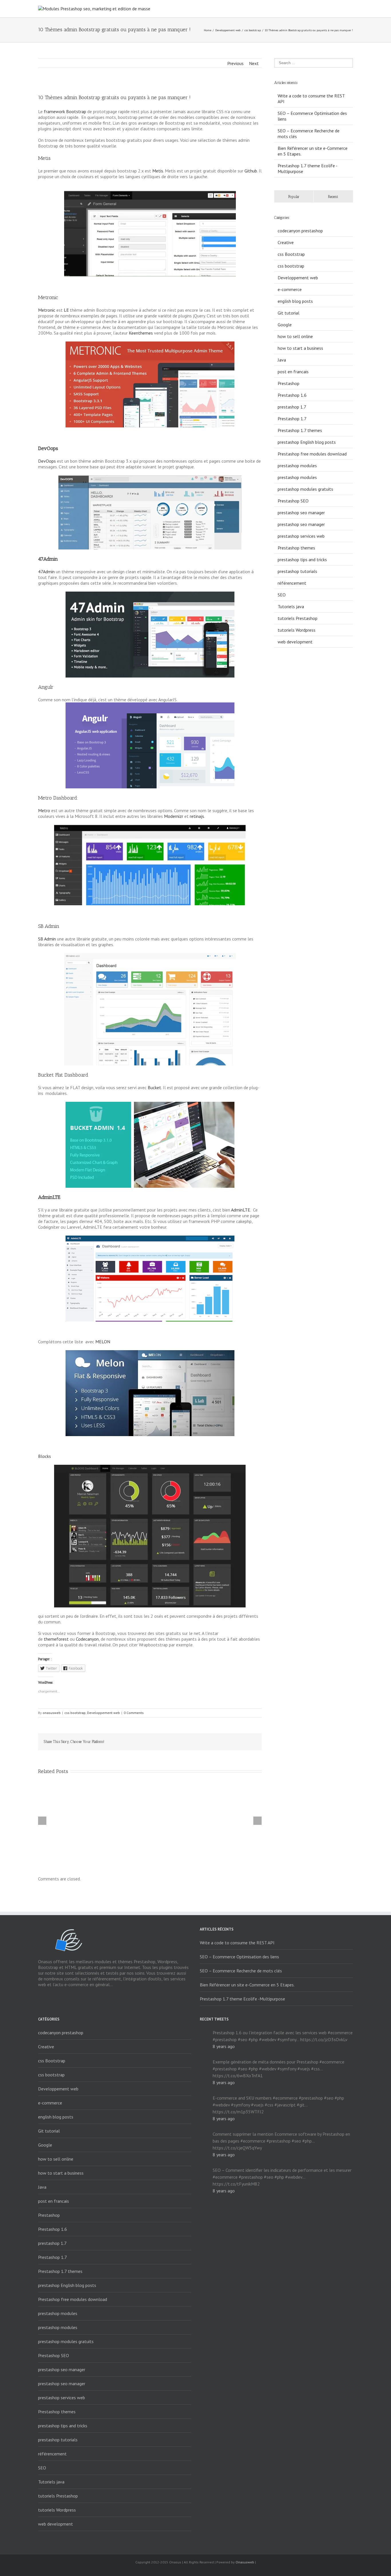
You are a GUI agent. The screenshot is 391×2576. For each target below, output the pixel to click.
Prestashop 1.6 (292, 395)
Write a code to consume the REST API (237, 1943)
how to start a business (300, 348)
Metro (44, 810)
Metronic (47, 310)
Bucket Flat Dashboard (63, 1075)
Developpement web (228, 30)
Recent (333, 197)
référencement (292, 583)
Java (282, 360)
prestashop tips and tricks (302, 559)
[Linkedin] (221, 1742)
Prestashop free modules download (312, 454)
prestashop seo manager (301, 513)
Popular (294, 197)
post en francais (293, 372)
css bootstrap (253, 30)
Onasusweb (245, 2562)
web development (295, 642)
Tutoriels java (291, 606)
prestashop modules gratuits (305, 489)
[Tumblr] (203, 1742)
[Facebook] (175, 1742)
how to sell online (295, 336)
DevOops (47, 461)
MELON (103, 1342)
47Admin (46, 572)
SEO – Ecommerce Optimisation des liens (239, 1957)
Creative (286, 242)
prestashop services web (301, 536)
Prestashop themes (296, 548)
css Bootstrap (291, 254)
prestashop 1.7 (292, 407)
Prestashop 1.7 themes (300, 430)
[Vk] (239, 1742)
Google (285, 325)
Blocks (45, 1456)
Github (251, 171)
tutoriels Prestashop (298, 618)
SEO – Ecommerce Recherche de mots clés (241, 1971)
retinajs (197, 816)
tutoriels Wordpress (297, 630)
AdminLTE (241, 1210)
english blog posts (295, 301)
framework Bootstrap (65, 111)
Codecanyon (87, 1639)
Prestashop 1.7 (292, 419)
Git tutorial (289, 313)
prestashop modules (297, 466)
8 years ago (224, 2046)
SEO (282, 595)
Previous (235, 63)
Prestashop (289, 383)
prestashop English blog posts (307, 442)
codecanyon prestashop (300, 231)
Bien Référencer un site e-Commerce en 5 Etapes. (247, 1985)
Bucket (154, 1087)
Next (254, 63)
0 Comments (134, 1713)
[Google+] (212, 1742)
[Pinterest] (193, 1742)
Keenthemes (141, 333)
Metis (158, 171)
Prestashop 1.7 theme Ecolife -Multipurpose (242, 1999)
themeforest (56, 1639)
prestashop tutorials (297, 571)
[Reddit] (230, 1742)
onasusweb (52, 1713)
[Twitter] (184, 1742)
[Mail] (248, 1742)
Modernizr (174, 816)
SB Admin (47, 939)
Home (208, 30)
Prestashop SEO (293, 501)
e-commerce (290, 289)
